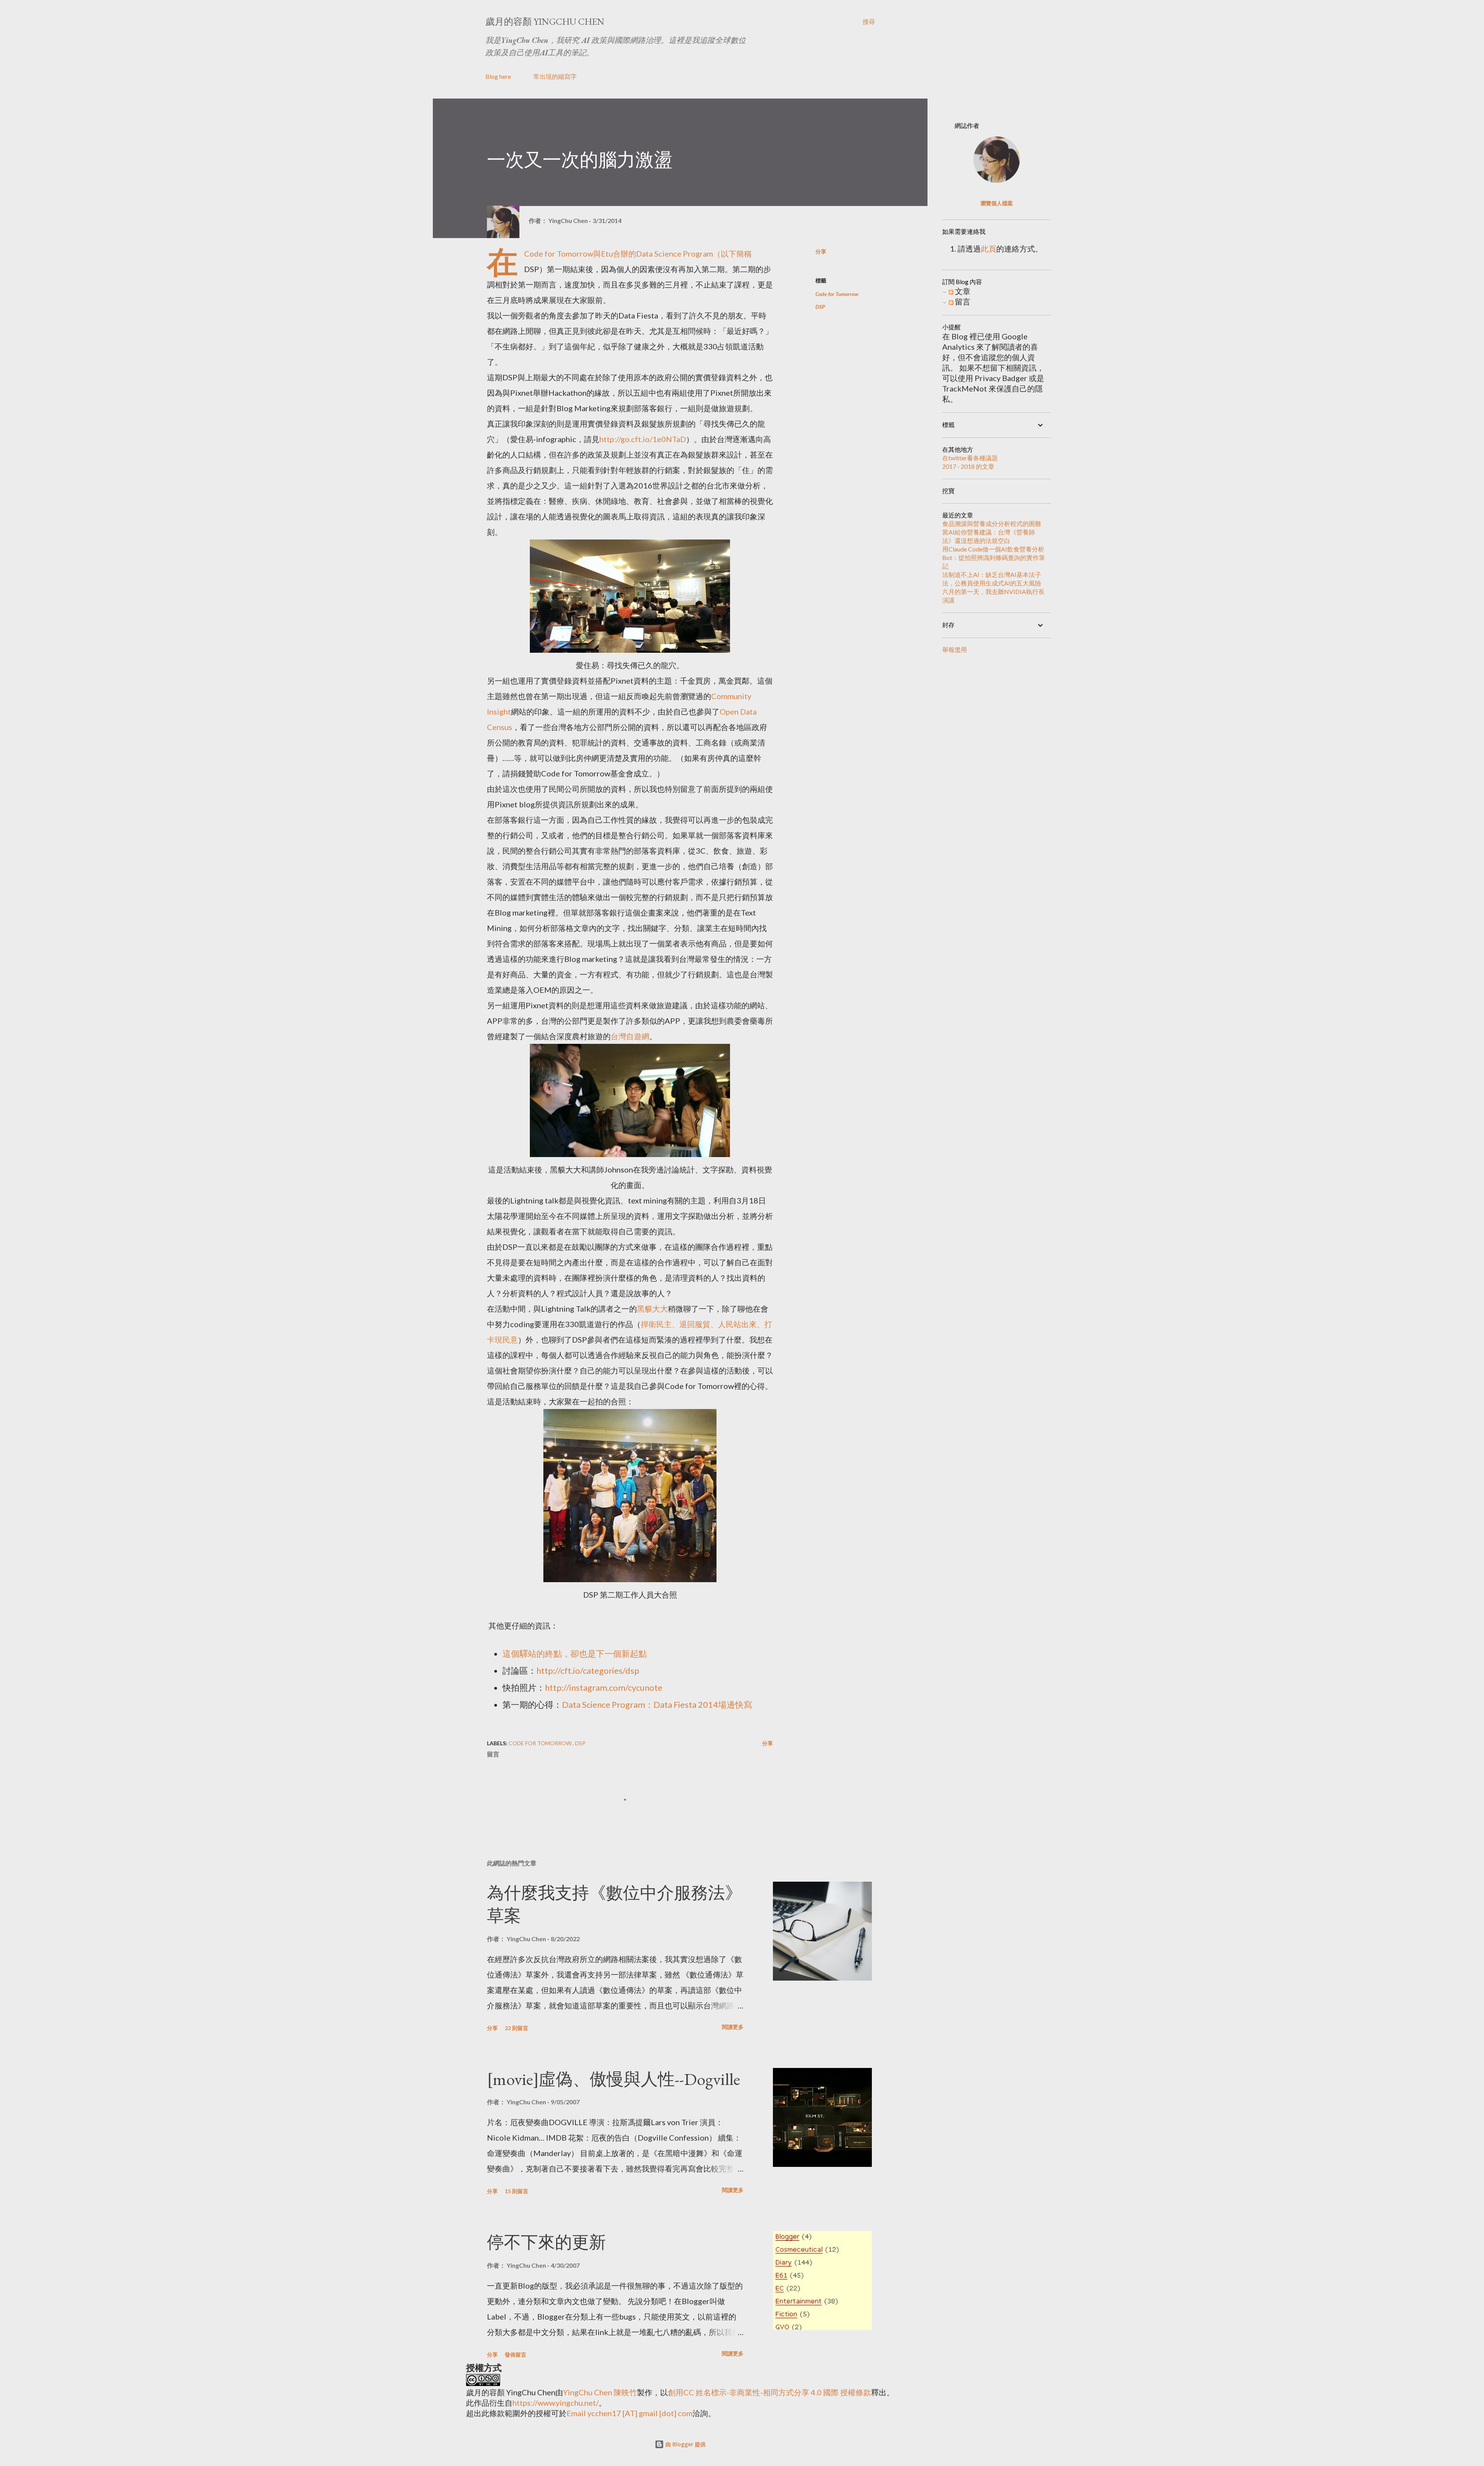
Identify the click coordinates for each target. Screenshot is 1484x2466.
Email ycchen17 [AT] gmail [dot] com (630, 2413)
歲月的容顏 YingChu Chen (545, 21)
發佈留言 (516, 2355)
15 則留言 (517, 2191)
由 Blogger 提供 (685, 2444)
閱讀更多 (733, 2027)
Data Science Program (675, 254)
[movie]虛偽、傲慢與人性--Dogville (614, 2079)
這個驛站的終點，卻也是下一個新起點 (575, 1653)
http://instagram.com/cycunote (604, 1687)
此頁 (989, 248)
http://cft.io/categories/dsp (588, 1670)
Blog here (498, 76)
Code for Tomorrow (559, 254)
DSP (820, 307)
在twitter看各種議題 (970, 458)
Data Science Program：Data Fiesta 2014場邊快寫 (657, 1704)
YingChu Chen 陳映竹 (600, 2392)
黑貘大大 (652, 1309)
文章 (962, 291)
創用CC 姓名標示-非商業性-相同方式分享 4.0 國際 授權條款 (769, 2392)
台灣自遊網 (630, 1036)
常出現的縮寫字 (555, 76)
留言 (962, 301)
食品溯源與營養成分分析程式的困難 (992, 523)
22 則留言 (517, 2028)
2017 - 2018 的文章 (968, 466)
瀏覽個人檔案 (997, 203)
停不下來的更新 (546, 2242)
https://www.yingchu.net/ (556, 2403)
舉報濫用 (955, 649)
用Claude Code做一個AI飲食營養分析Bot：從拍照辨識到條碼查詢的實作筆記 (994, 557)
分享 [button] (821, 251)
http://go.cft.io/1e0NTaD (643, 439)
